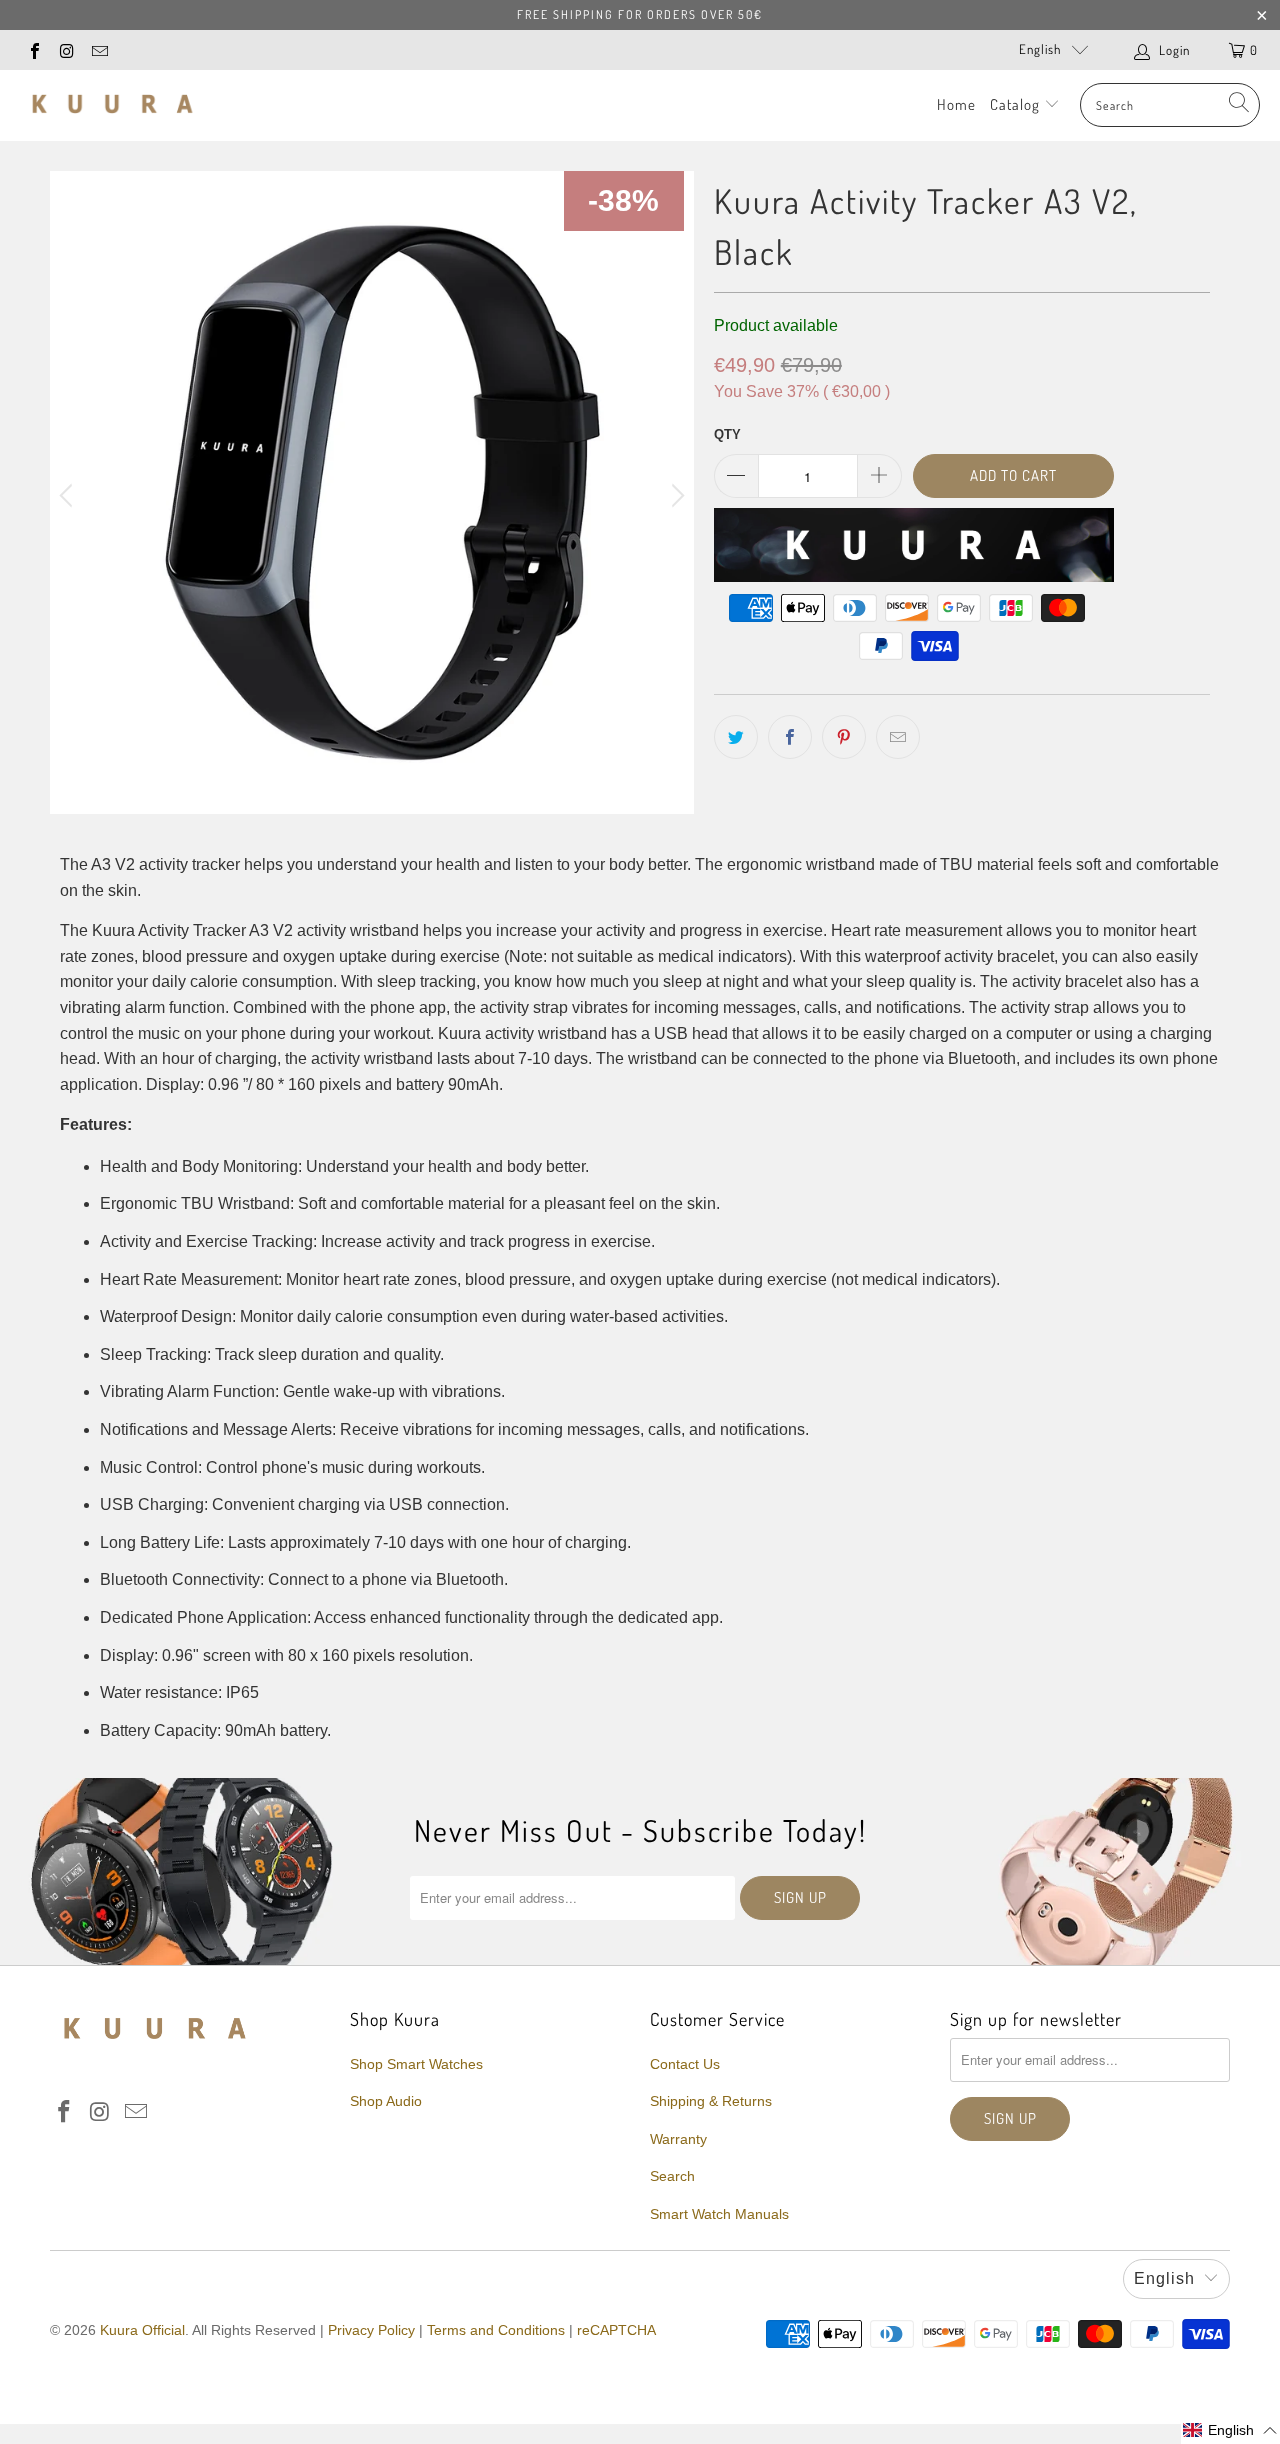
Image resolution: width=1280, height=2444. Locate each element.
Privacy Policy (371, 2330)
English (1040, 49)
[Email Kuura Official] (99, 49)
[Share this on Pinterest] (844, 737)
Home (956, 104)
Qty (727, 434)
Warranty (678, 2139)
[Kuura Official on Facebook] (34, 49)
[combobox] (1170, 105)
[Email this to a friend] (898, 737)
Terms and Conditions (496, 2330)
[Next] (675, 496)
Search (672, 2176)
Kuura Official (142, 2330)
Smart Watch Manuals (719, 2214)
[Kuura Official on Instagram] (66, 49)
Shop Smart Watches (416, 2064)
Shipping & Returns (711, 2101)
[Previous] (69, 496)
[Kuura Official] (112, 105)
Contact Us (685, 2064)
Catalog (1017, 104)
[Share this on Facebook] (790, 737)
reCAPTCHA (616, 2330)
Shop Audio (386, 2101)
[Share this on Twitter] (736, 737)
